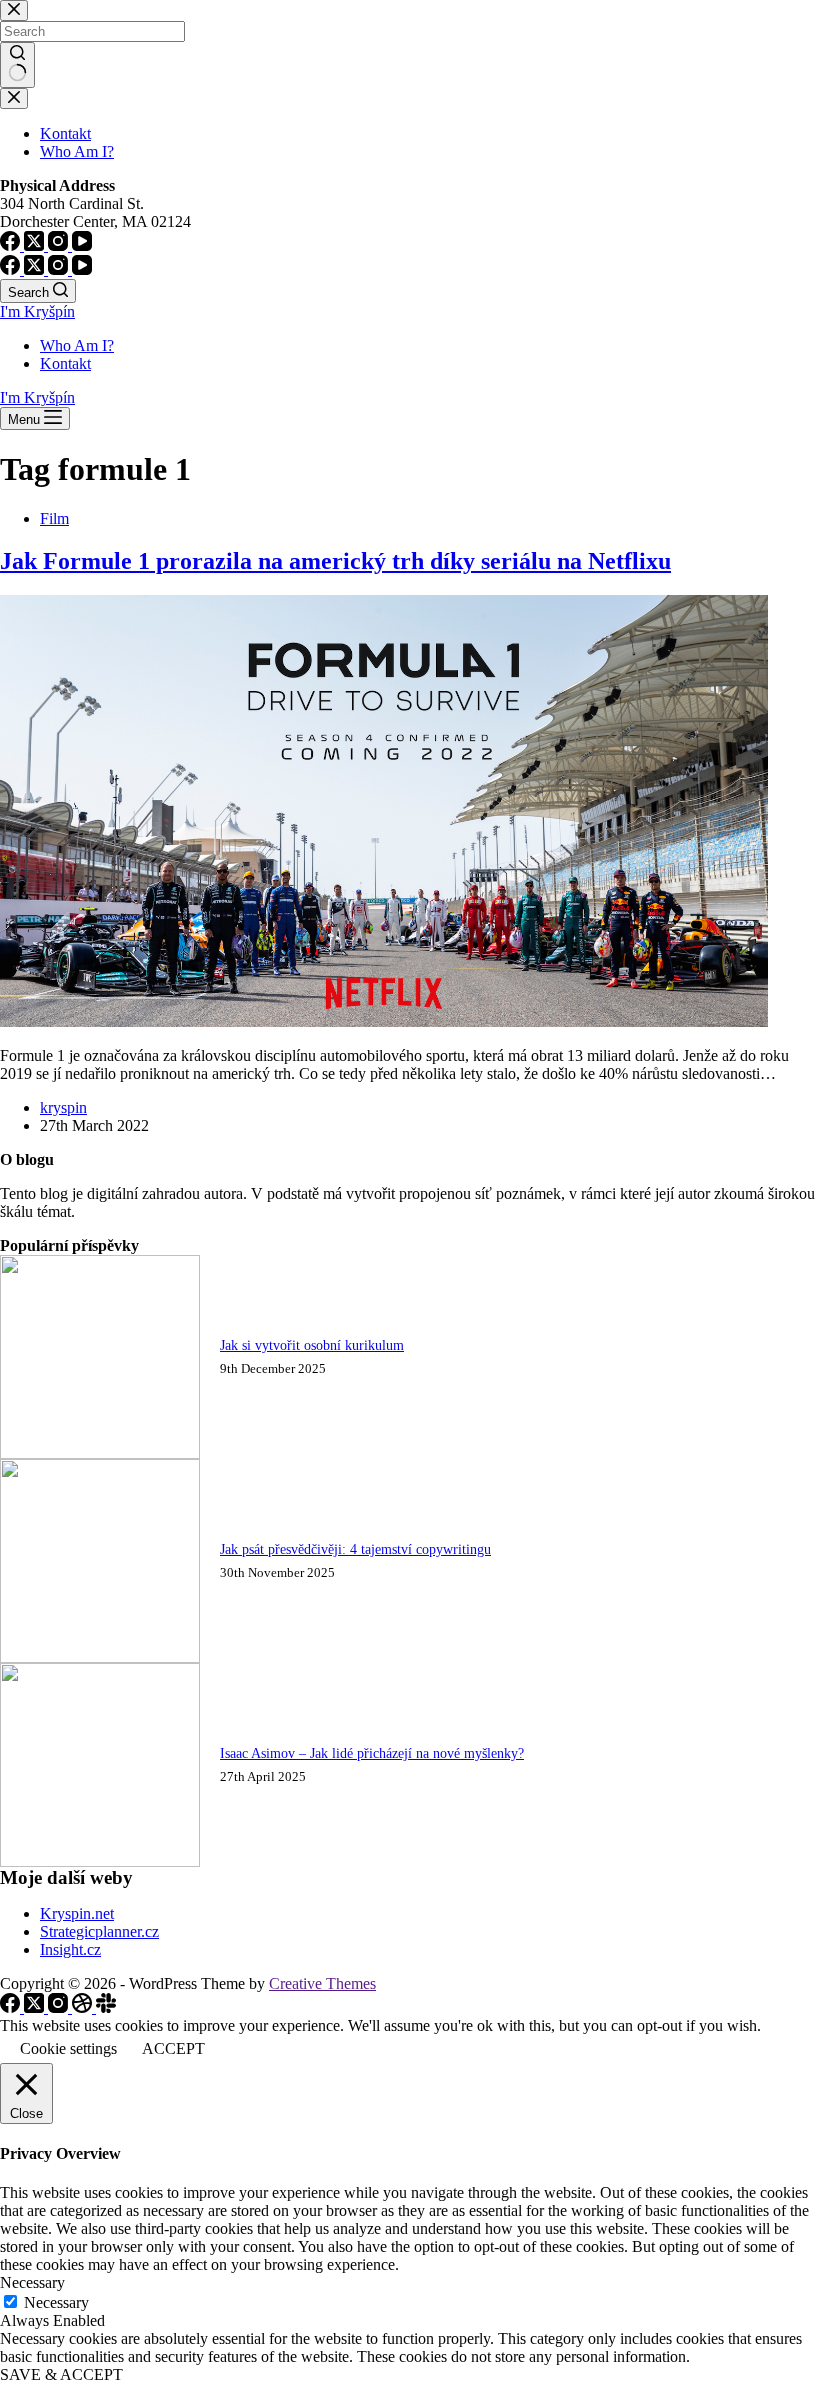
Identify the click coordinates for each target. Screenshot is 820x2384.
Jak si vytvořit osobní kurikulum (312, 1345)
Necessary (56, 2302)
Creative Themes (322, 1983)
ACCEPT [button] (173, 2048)
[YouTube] (82, 269)
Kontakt (65, 363)
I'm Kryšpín (37, 311)
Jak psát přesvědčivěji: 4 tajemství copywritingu (355, 1549)
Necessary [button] (32, 2282)
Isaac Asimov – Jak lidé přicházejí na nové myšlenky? (372, 1753)
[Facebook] (12, 269)
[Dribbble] (84, 2007)
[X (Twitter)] (36, 269)
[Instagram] (60, 269)
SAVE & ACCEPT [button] (61, 2374)
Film (54, 518)
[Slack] (106, 2007)
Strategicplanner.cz (99, 1931)
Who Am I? (77, 345)
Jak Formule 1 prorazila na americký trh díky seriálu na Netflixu (335, 561)
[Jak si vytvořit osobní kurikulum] (100, 1453)
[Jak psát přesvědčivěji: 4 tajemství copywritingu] (100, 1657)
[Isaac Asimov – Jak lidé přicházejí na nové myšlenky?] (100, 1861)
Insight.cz (70, 1949)
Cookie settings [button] (68, 2048)
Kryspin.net (77, 1913)
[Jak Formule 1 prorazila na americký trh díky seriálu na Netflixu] (384, 1021)
